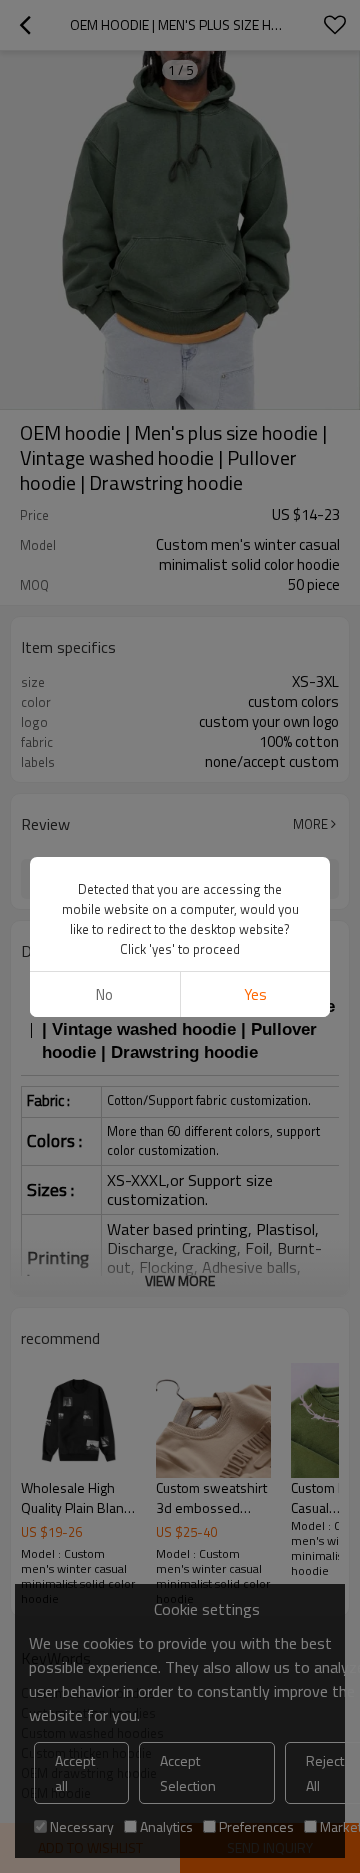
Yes (255, 994)
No (104, 994)
